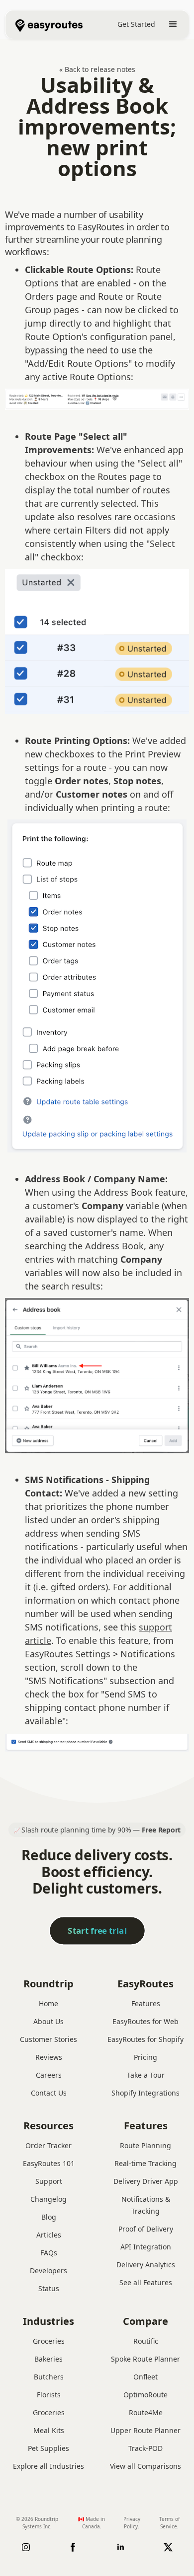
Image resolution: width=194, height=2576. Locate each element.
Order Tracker (48, 2145)
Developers (48, 2271)
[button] (173, 24)
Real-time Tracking (145, 2163)
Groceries (49, 2341)
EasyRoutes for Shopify (145, 2039)
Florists (49, 2395)
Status (49, 2288)
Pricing (145, 2057)
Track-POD (145, 2448)
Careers (49, 2075)
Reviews (49, 2057)
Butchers (49, 2377)
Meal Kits (49, 2430)
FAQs (49, 2253)
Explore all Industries (48, 2466)
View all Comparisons (145, 2466)
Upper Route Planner (145, 2430)
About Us (48, 2021)
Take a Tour (146, 2075)
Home (48, 2003)
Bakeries (48, 2359)
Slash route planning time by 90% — (101, 1830)
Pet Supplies (48, 2448)
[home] (44, 24)
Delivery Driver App (146, 2181)
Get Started (136, 24)
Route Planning (145, 2145)
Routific (146, 2341)
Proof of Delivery (146, 2229)
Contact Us (49, 2093)
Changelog (48, 2199)
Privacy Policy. (132, 2523)
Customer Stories (48, 2039)
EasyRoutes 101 (49, 2163)
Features (146, 2003)
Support (49, 2181)
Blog (49, 2217)
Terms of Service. (169, 2523)
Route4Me (146, 2412)
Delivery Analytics (146, 2265)
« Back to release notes (97, 69)
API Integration (146, 2247)
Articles (49, 2235)
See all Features (146, 2282)
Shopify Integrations (145, 2093)
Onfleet (145, 2377)
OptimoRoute (145, 2395)
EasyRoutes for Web (145, 2021)
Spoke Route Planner (145, 2359)
